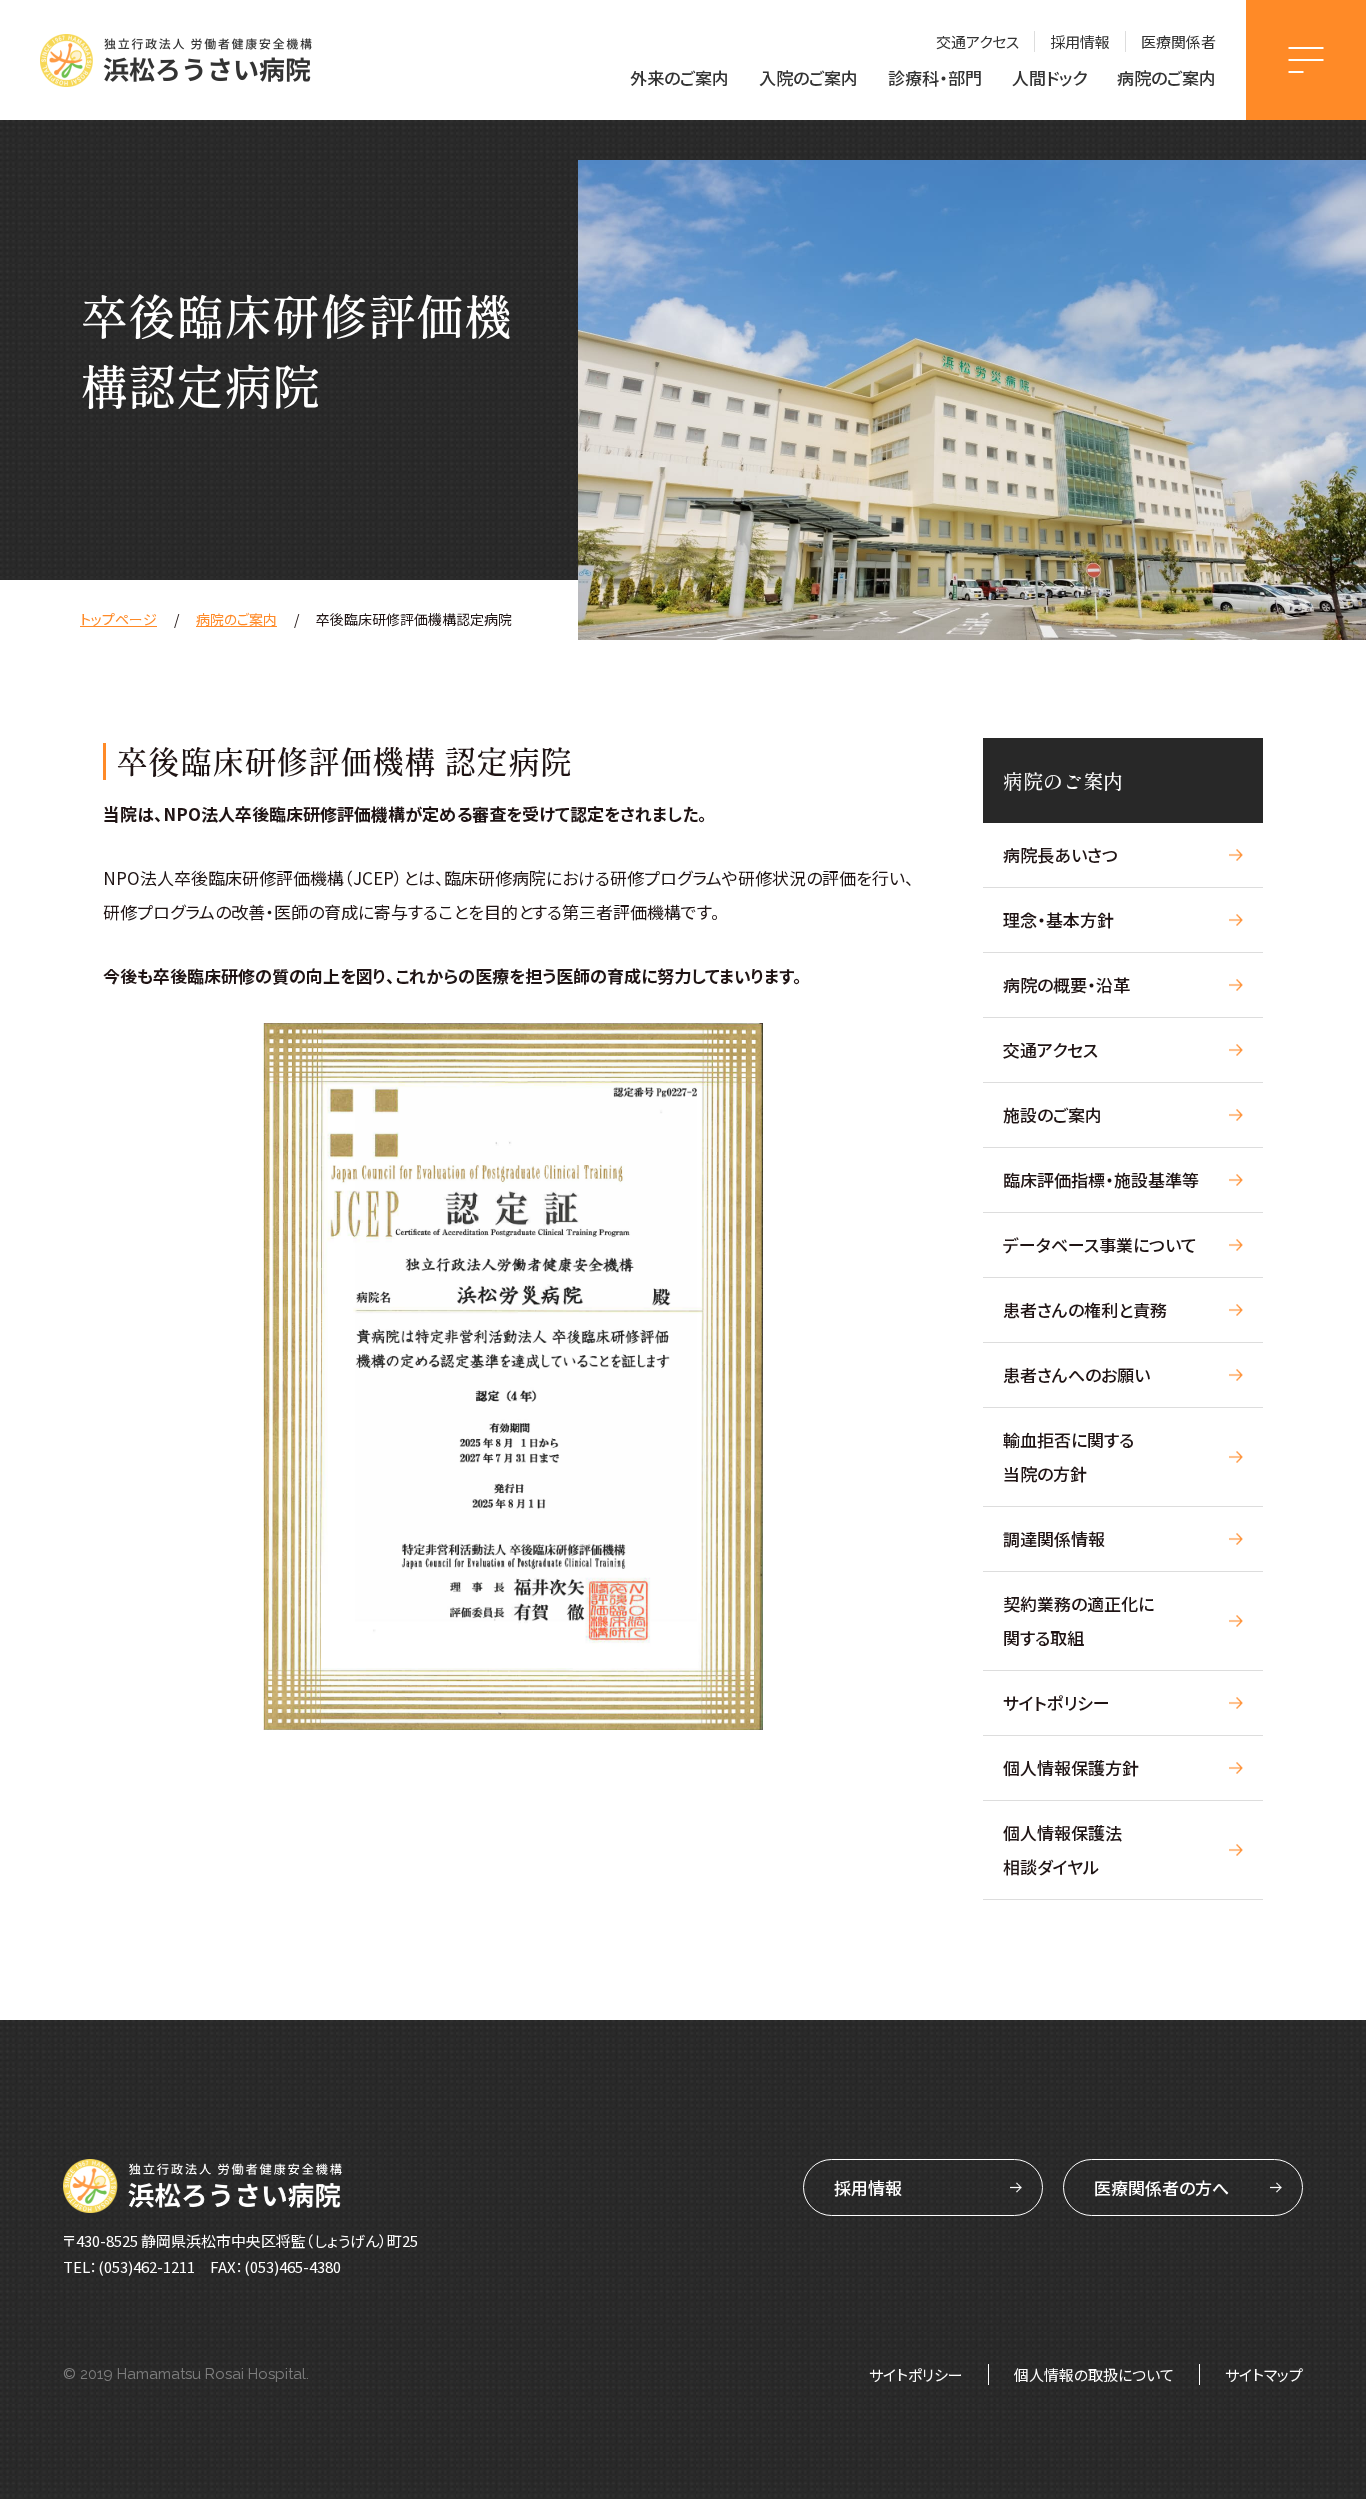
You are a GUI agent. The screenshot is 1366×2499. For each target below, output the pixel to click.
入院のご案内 (808, 78)
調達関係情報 (1054, 1538)
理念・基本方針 (1058, 919)
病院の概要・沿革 (1066, 984)
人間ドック (1049, 78)
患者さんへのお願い (1076, 1374)
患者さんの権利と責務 (1085, 1309)
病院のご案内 (1166, 78)
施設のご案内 (1052, 1114)
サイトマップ (1264, 2375)
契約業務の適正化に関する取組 (1078, 1620)
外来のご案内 (679, 78)
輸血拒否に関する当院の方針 (1068, 1456)
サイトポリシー (1056, 1702)
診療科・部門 (935, 78)
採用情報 (1080, 41)
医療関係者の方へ (1161, 2187)
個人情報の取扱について (1094, 2375)
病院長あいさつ (1060, 854)
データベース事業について (1100, 1244)
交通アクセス (977, 41)
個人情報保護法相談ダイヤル (1062, 1849)
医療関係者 (1178, 41)
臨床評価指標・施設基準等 (1101, 1179)
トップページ (118, 619)
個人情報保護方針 (1071, 1767)
